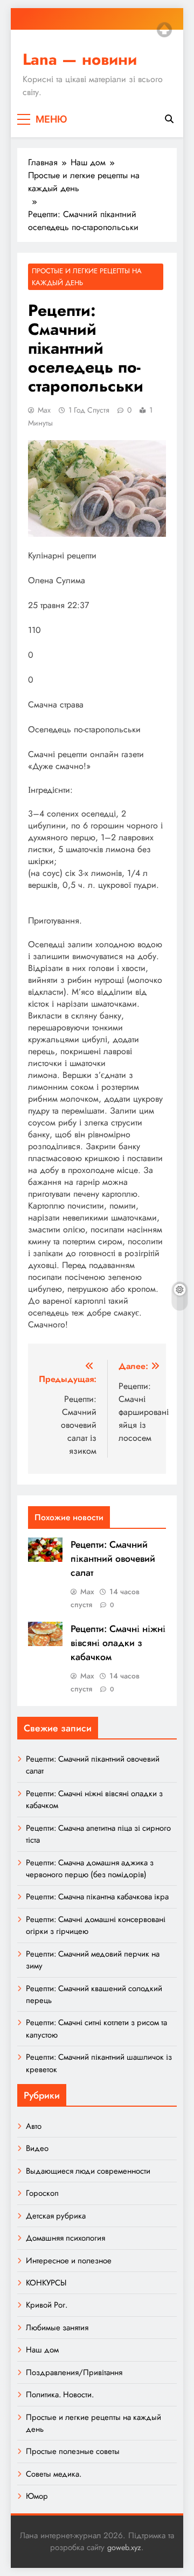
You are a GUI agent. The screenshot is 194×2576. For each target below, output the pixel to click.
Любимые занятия (57, 2328)
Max (44, 410)
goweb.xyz (124, 2547)
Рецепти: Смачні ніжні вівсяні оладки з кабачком (118, 1643)
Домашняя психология (65, 2238)
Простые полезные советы (73, 2451)
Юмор (37, 2496)
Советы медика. (54, 2474)
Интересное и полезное (69, 2261)
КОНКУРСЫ (46, 2283)
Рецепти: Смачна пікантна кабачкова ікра (97, 1897)
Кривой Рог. (47, 2305)
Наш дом (42, 2350)
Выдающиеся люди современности (88, 2171)
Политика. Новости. (60, 2395)
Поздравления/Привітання (74, 2372)
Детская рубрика (56, 2216)
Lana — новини (80, 59)
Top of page (164, 30)
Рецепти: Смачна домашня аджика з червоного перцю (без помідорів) (90, 1869)
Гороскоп (42, 2193)
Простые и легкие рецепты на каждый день (87, 277)
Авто (34, 2126)
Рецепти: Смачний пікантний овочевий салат (113, 1559)
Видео (37, 2148)
